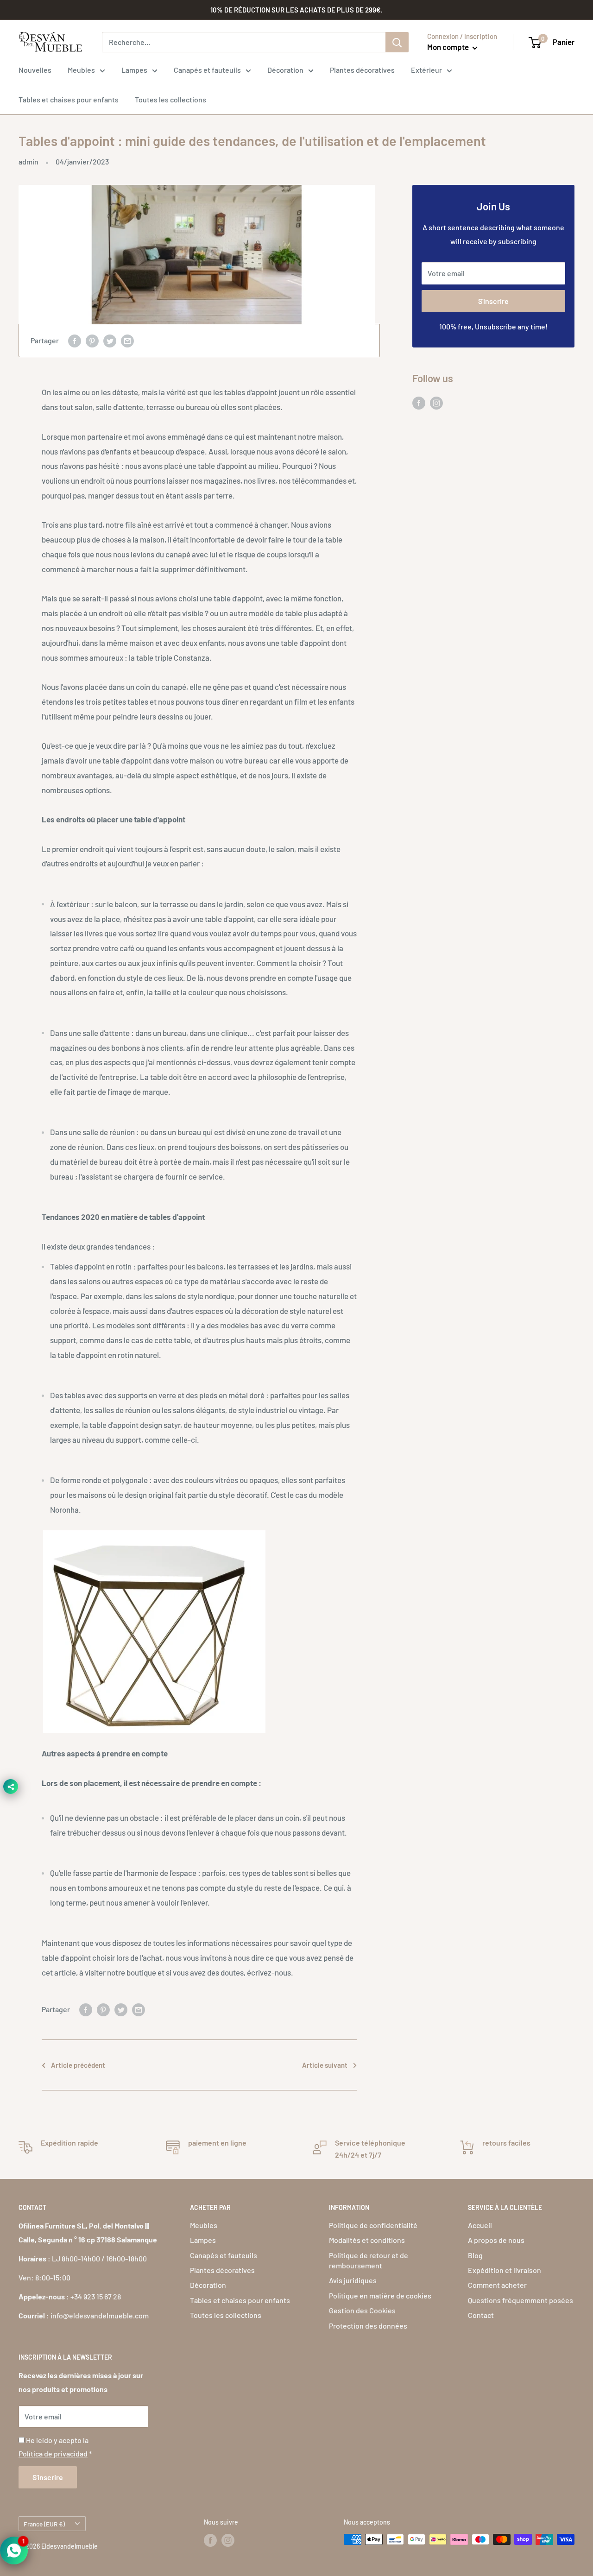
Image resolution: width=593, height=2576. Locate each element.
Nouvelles (35, 70)
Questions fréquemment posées (520, 2300)
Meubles (81, 70)
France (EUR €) (44, 2524)
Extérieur (426, 70)
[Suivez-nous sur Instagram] (436, 402)
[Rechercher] (397, 42)
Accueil (480, 2225)
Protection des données (368, 2326)
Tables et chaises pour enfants (69, 99)
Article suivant (325, 2065)
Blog (475, 2255)
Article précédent (78, 2065)
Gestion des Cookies (362, 2310)
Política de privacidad (53, 2453)
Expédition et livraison (505, 2270)
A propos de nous (496, 2240)
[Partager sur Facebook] (75, 341)
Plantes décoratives (362, 70)
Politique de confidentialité (373, 2225)
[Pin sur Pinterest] (92, 341)
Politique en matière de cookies (380, 2295)
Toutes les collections (170, 99)
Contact (481, 2315)
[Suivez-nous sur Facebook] (419, 402)
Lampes (134, 70)
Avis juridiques (353, 2280)
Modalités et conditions (367, 2240)
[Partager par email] (127, 341)
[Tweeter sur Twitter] (110, 341)
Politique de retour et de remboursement (369, 2260)
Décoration (285, 70)
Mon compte (449, 47)
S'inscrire (493, 301)
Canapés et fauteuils (207, 70)
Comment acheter (497, 2285)
